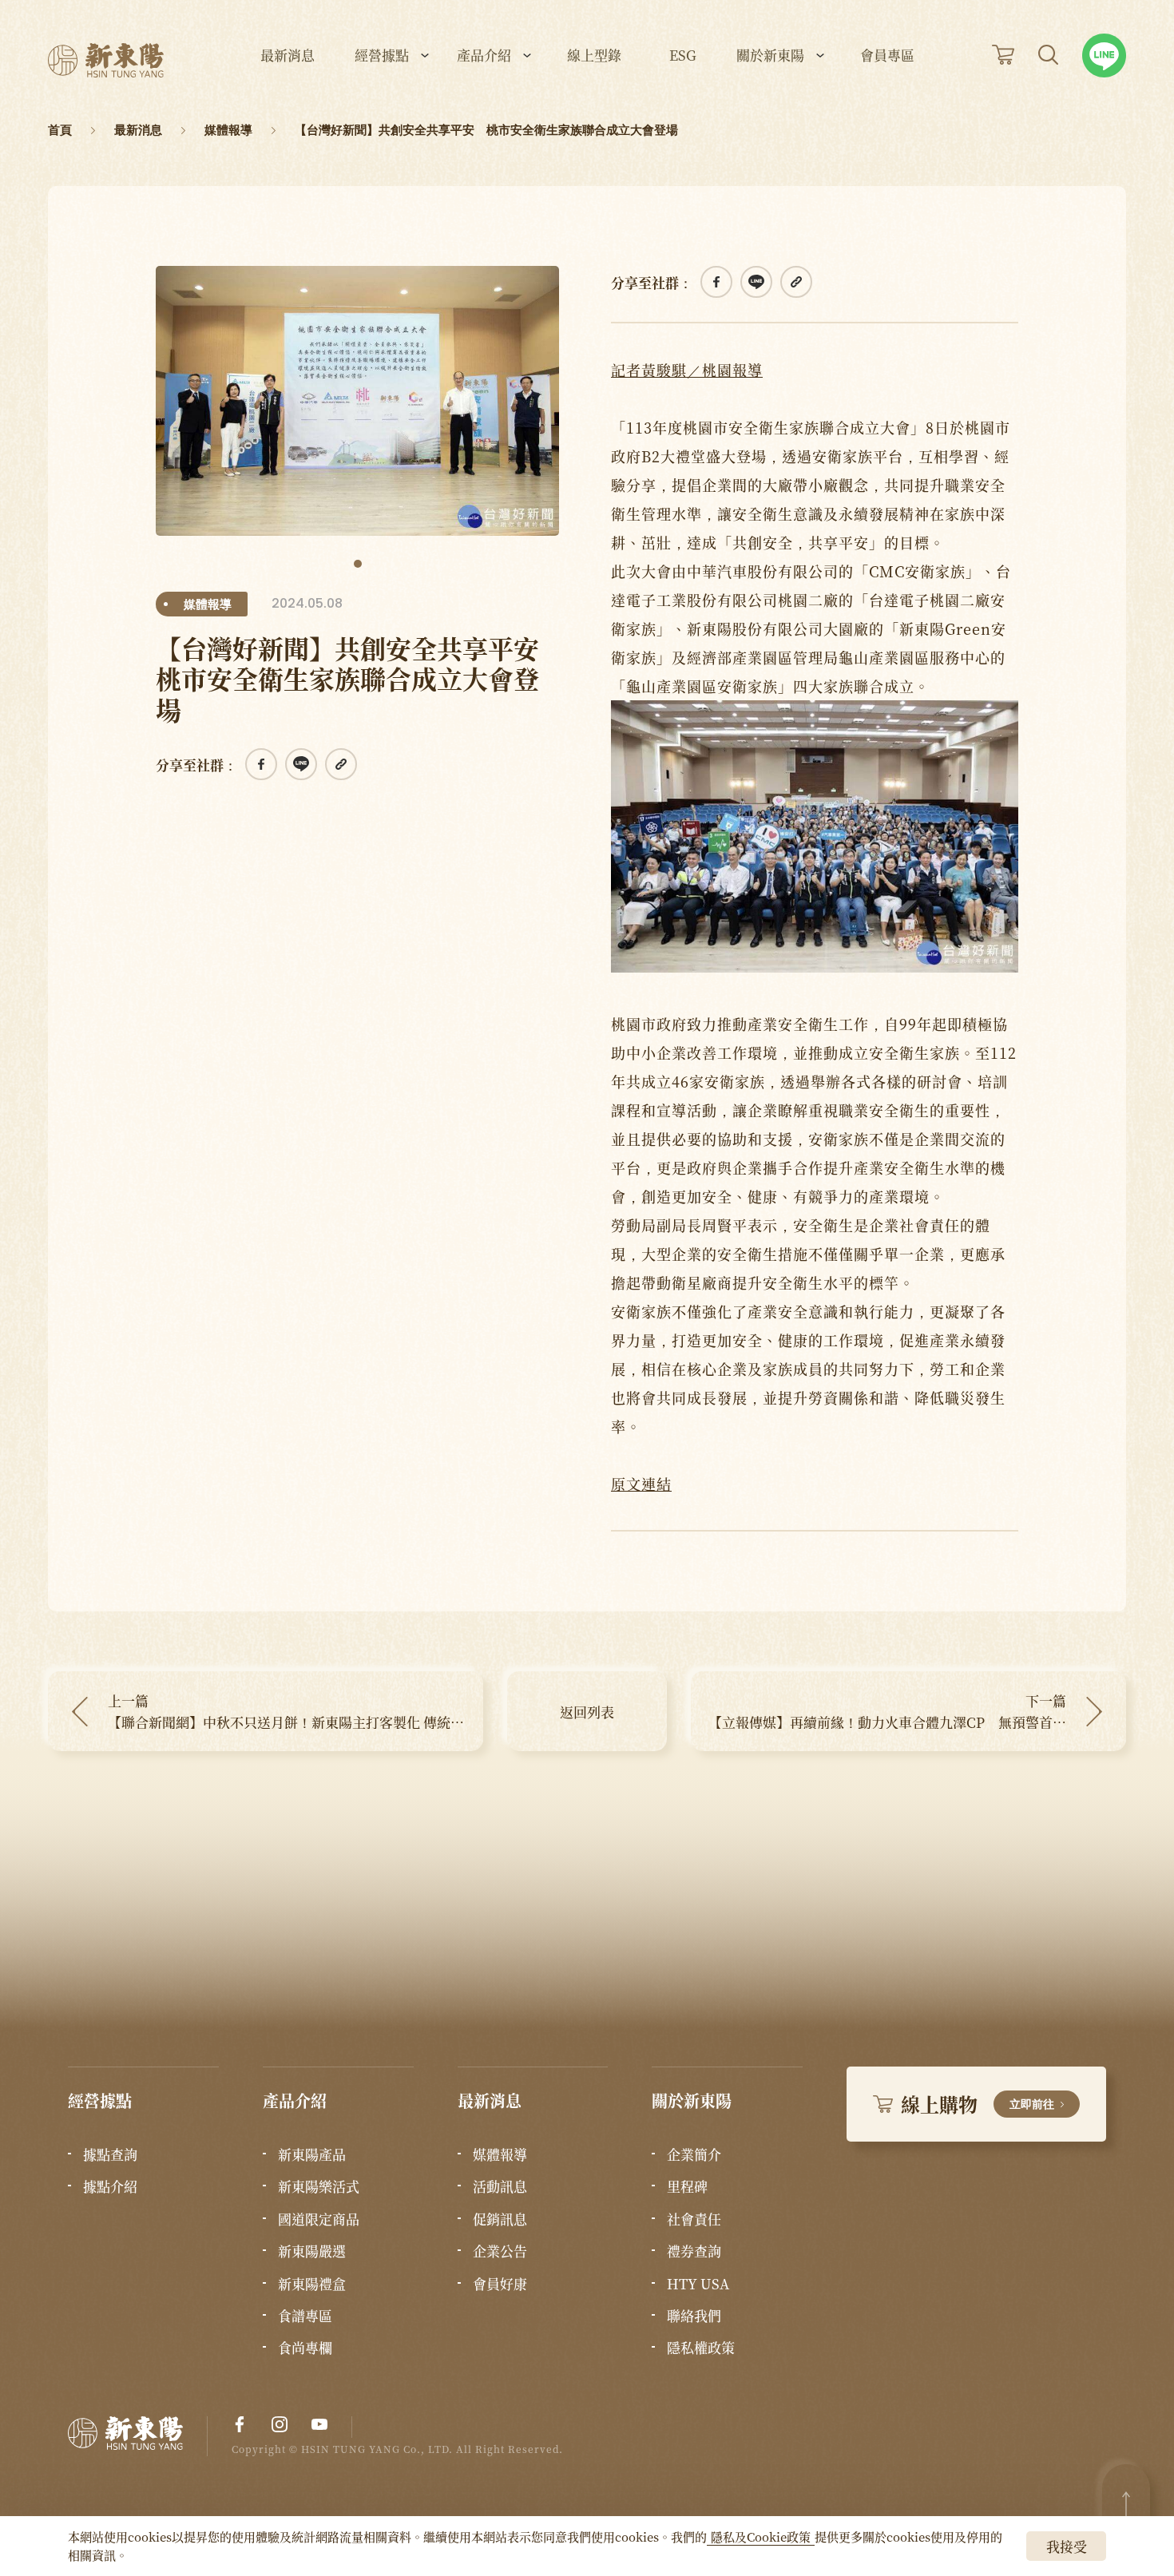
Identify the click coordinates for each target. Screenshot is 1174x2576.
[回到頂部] (1126, 2504)
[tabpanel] (357, 401)
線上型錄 (594, 56)
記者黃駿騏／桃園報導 (687, 370)
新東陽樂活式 (319, 2186)
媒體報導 (500, 2154)
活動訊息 (500, 2186)
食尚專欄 (305, 2348)
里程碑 (687, 2186)
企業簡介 (694, 2154)
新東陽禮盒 (312, 2284)
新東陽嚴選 (312, 2251)
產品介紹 (484, 56)
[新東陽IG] (280, 2424)
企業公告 (500, 2251)
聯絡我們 (694, 2316)
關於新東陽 (770, 56)
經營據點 (382, 56)
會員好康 (500, 2284)
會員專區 (887, 56)
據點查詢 (110, 2154)
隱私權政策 (701, 2348)
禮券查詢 (694, 2251)
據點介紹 (110, 2186)
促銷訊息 (500, 2219)
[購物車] (1003, 55)
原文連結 (641, 1484)
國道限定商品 (319, 2219)
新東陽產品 (312, 2154)
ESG (683, 56)
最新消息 (288, 56)
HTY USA (698, 2284)
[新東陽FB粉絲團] (240, 2424)
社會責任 (694, 2219)
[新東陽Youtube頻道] (319, 2424)
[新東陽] (138, 2437)
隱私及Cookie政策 (761, 2536)
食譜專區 (305, 2316)
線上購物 (978, 2104)
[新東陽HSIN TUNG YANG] (106, 60)
